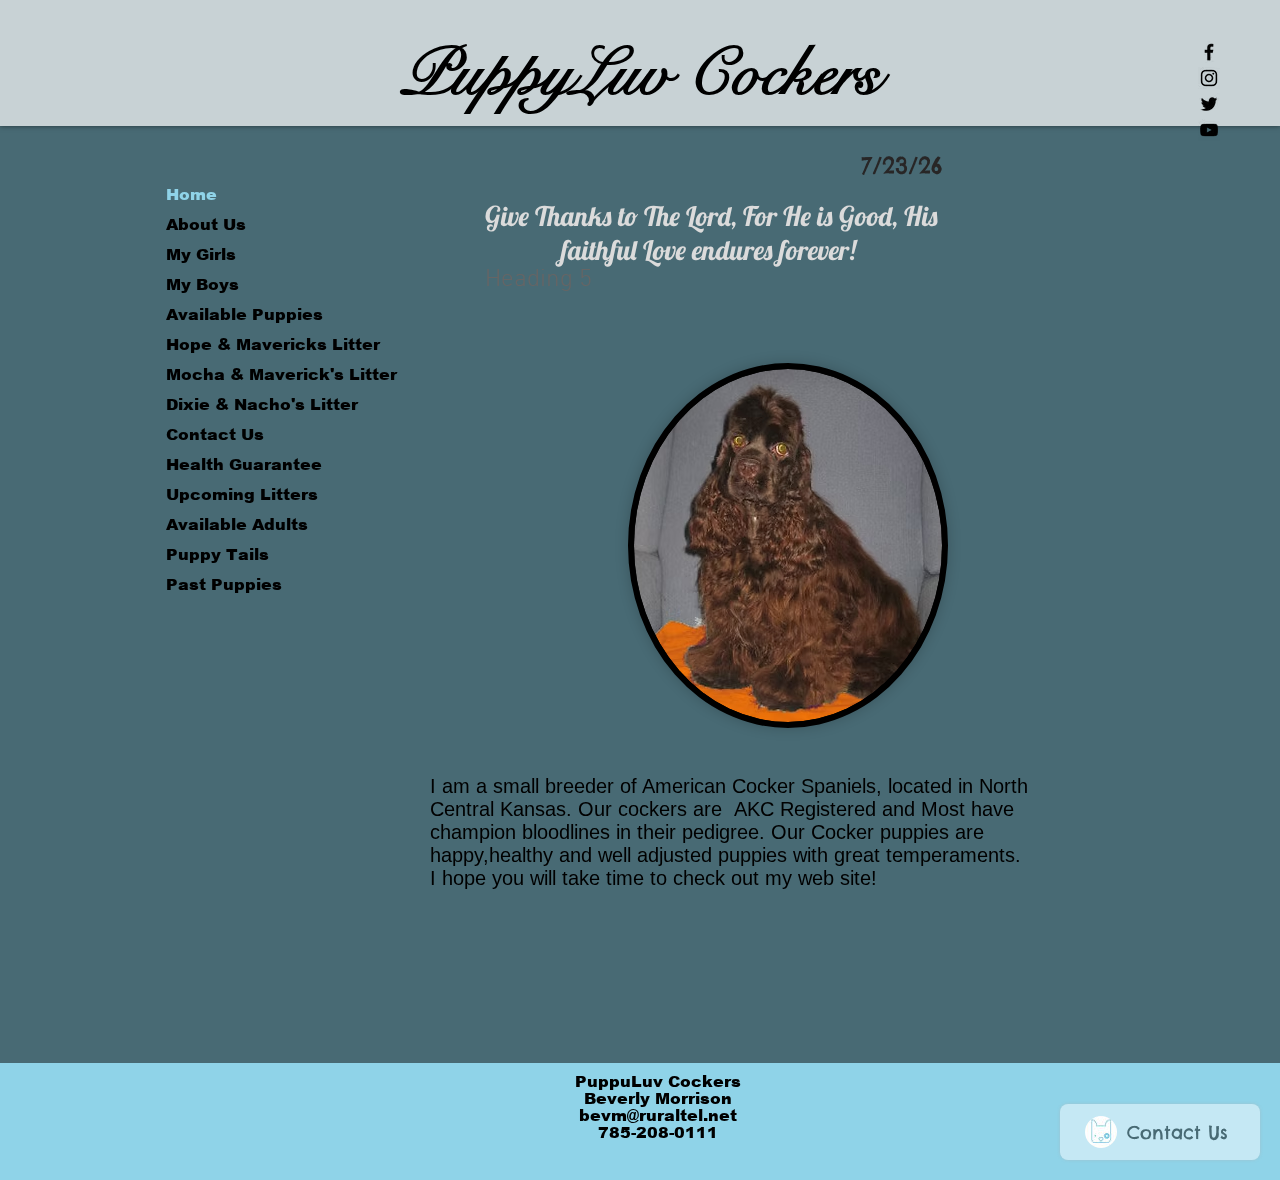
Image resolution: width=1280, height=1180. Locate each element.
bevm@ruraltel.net (658, 1115)
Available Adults (237, 524)
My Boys (202, 284)
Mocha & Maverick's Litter (280, 374)
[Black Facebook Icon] (1209, 52)
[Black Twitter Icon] (1209, 104)
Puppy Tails (217, 554)
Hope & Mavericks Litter (273, 344)
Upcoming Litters (242, 494)
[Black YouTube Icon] (1209, 130)
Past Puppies (224, 584)
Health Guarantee (244, 464)
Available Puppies (244, 314)
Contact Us (215, 434)
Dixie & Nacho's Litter (262, 404)
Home (191, 194)
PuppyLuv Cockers (640, 73)
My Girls (201, 254)
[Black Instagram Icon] (1209, 78)
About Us (206, 224)
